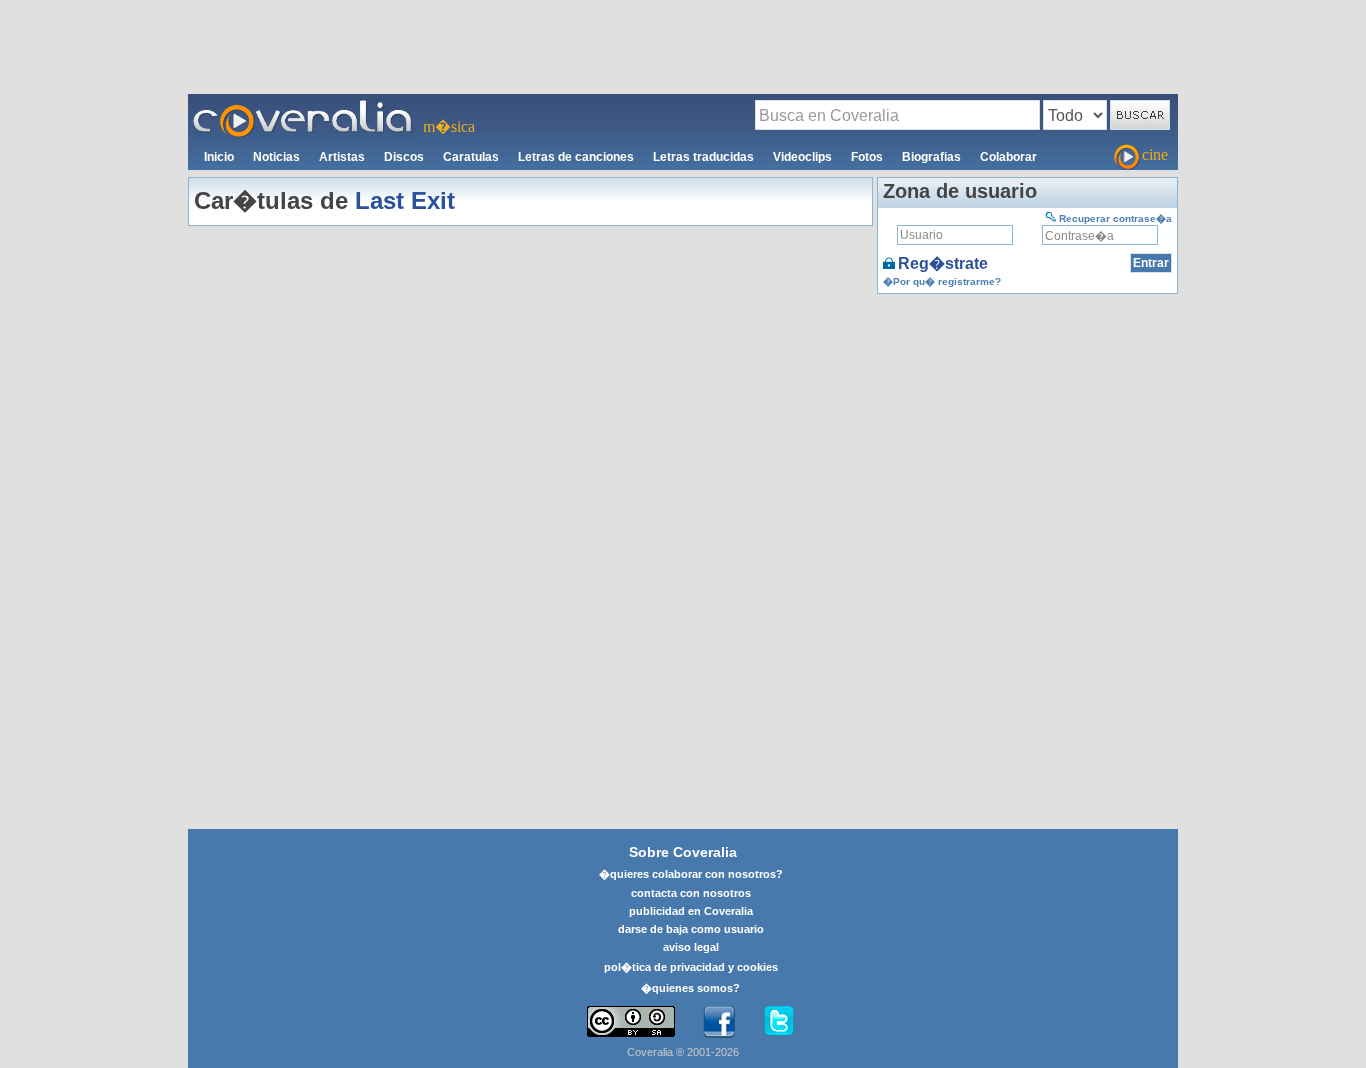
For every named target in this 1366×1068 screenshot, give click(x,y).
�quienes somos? (690, 988)
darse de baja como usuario (691, 929)
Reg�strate (943, 263)
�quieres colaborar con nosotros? (691, 874)
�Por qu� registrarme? (942, 281)
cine (1155, 154)
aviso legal (691, 947)
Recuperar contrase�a (1115, 218)
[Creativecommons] (631, 1021)
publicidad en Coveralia (691, 911)
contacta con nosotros (691, 893)
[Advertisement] (683, 46)
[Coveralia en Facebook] (719, 1022)
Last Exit (405, 200)
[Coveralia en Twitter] (779, 1022)
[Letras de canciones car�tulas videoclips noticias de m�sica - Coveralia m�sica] (303, 106)
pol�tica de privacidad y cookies (691, 967)
